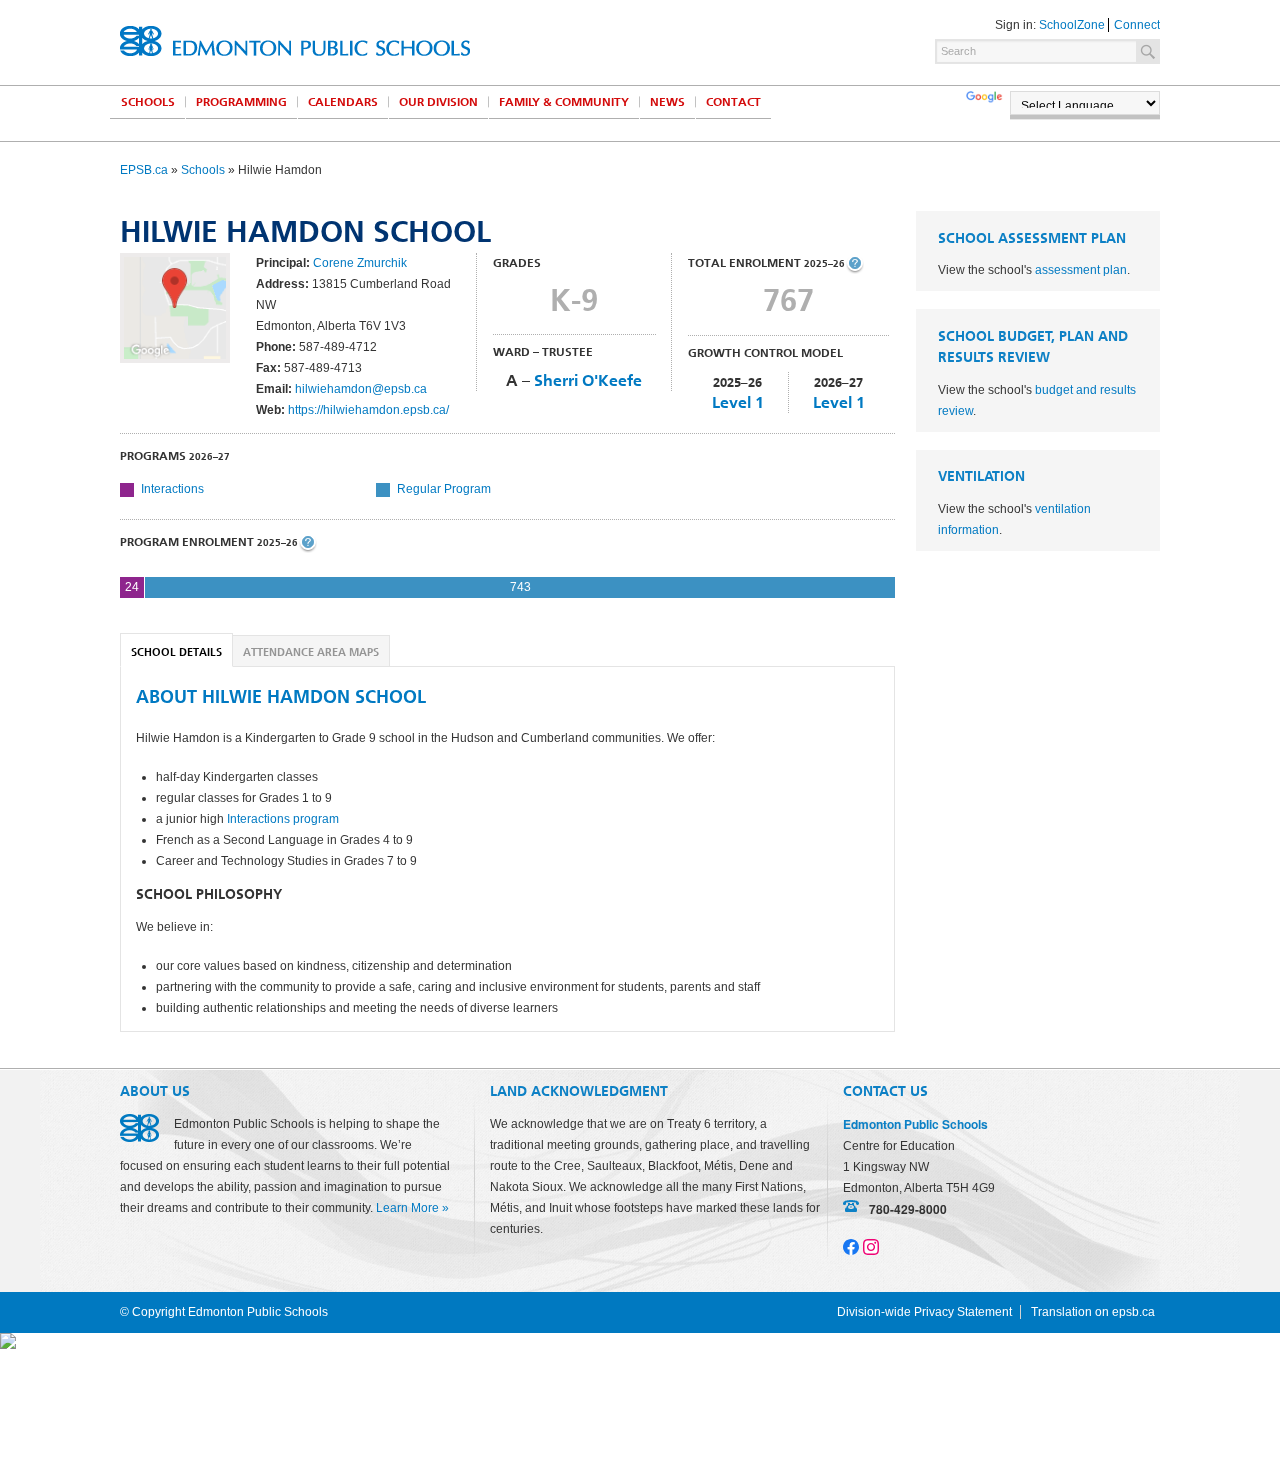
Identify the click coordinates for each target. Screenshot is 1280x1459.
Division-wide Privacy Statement (924, 1312)
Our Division (438, 102)
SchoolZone (1072, 25)
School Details (176, 652)
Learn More (407, 1208)
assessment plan (1081, 270)
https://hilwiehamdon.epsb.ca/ (368, 410)
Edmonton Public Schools (295, 41)
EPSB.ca (144, 170)
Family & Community (564, 102)
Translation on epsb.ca (1093, 1312)
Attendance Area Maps (311, 652)
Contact (733, 102)
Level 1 (738, 402)
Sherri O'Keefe (588, 380)
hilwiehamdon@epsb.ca (361, 389)
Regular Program (444, 489)
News (667, 102)
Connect (1137, 25)
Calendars (343, 102)
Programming (241, 102)
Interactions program (283, 819)
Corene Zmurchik (360, 263)
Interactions (172, 489)
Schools (148, 102)
